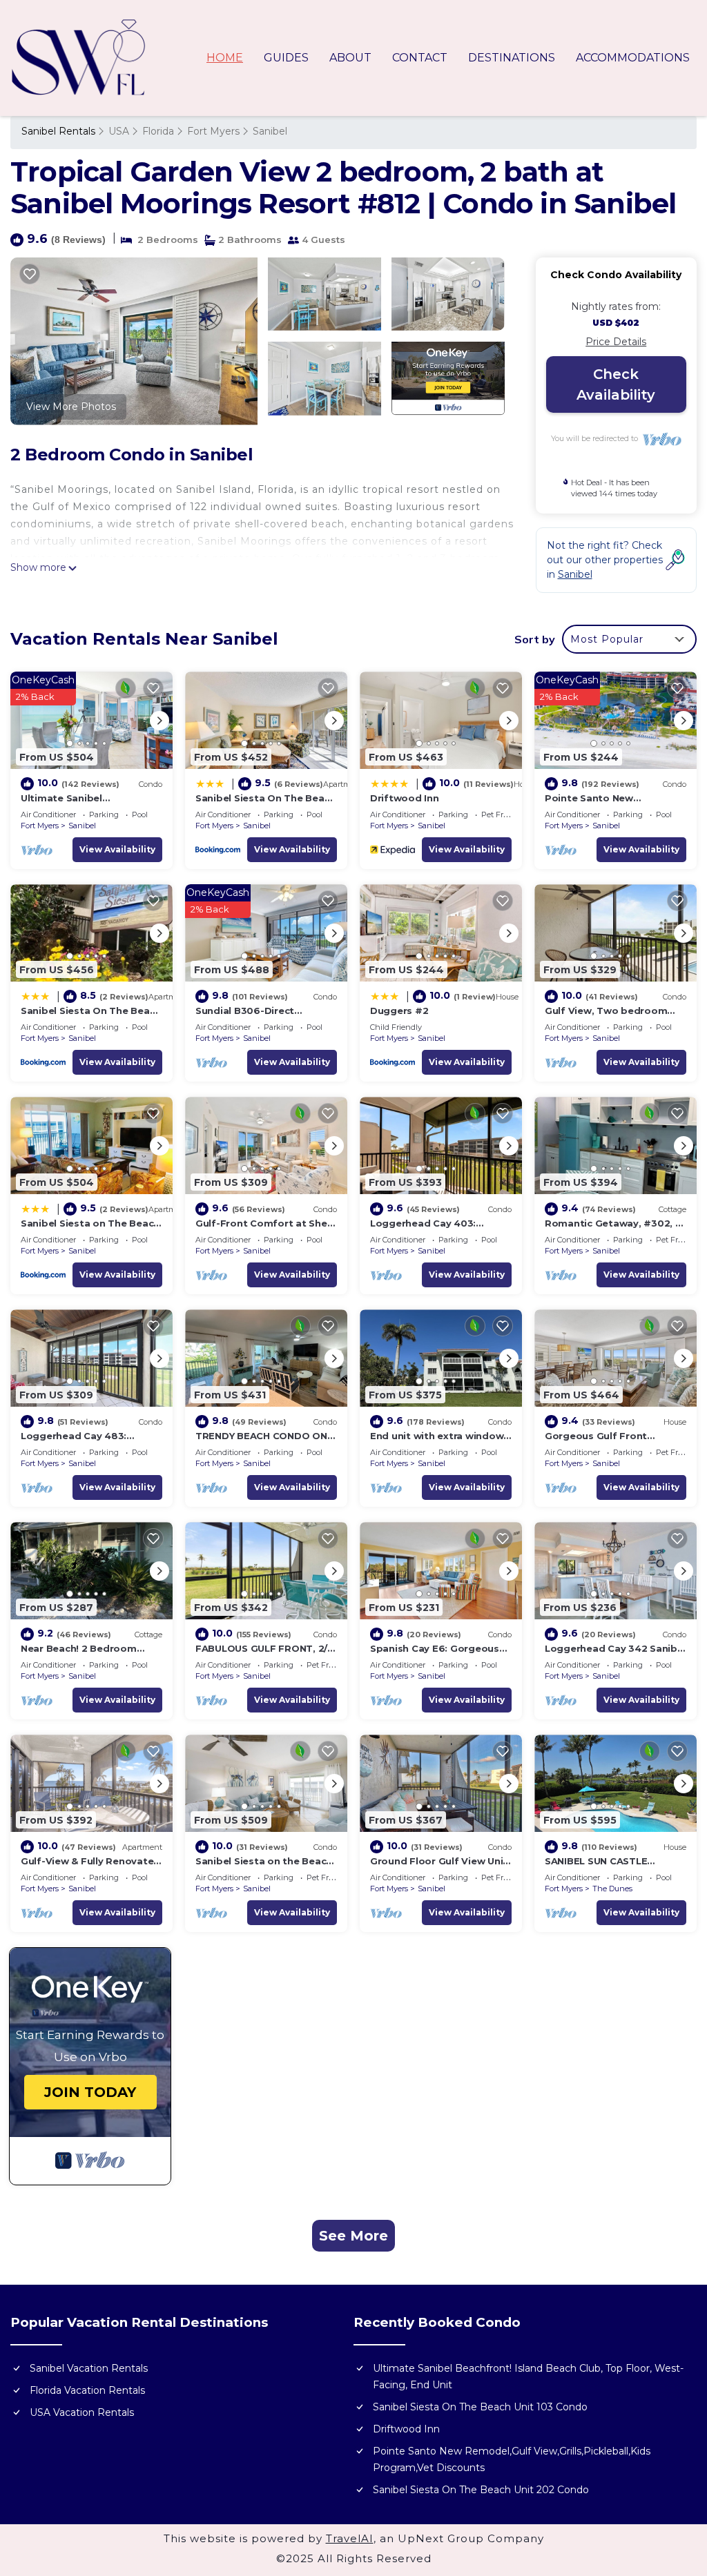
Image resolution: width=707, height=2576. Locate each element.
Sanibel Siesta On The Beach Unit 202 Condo (481, 2490)
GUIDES (286, 58)
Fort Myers (213, 131)
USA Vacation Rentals (82, 2412)
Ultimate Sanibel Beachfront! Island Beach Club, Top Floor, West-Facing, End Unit (528, 2377)
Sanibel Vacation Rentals (89, 2368)
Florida (158, 131)
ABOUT (350, 58)
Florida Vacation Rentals (87, 2390)
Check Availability (616, 384)
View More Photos (71, 407)
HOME (225, 58)
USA (119, 131)
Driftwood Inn (405, 798)
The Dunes (612, 1889)
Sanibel (270, 131)
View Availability (117, 849)
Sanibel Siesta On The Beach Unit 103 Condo (480, 2407)
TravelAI (350, 2538)
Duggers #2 (399, 1011)
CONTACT (420, 58)
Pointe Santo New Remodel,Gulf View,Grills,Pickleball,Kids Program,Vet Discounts (512, 2459)
